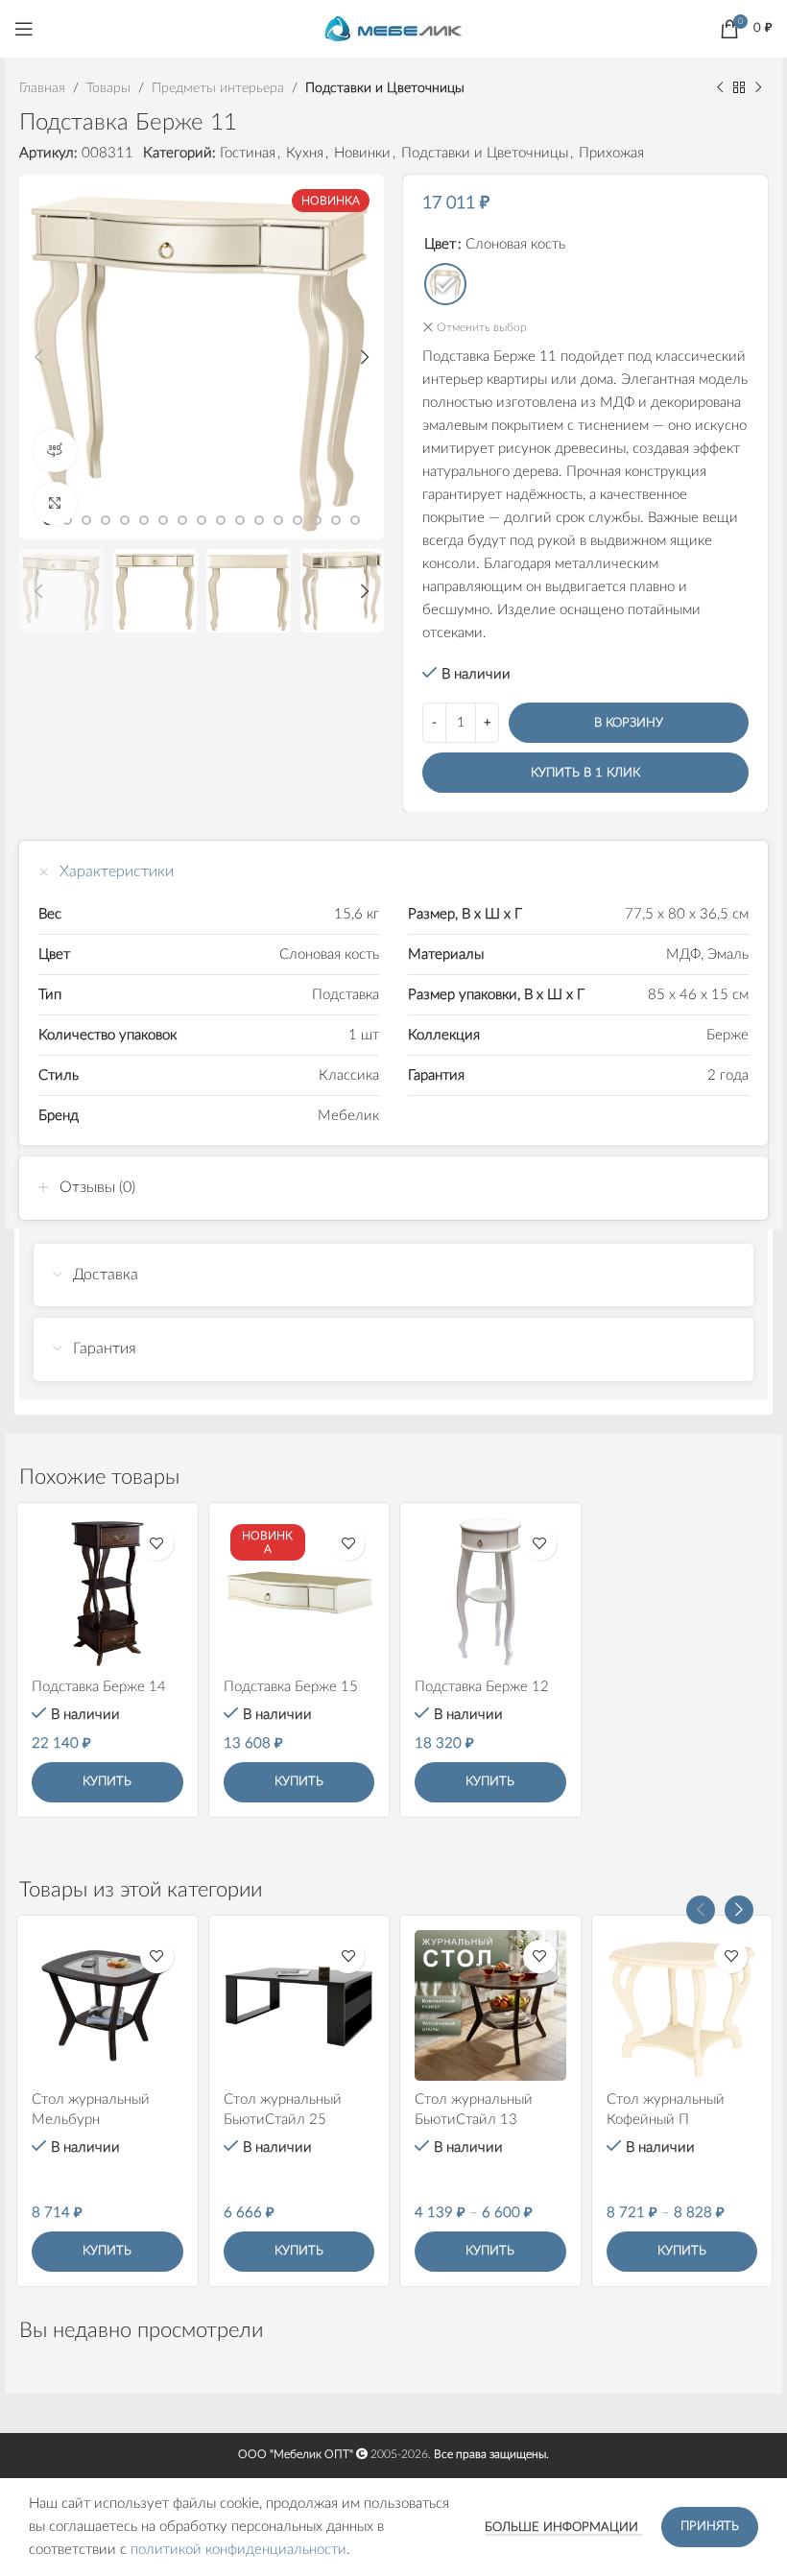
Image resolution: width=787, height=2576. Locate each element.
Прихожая (611, 153)
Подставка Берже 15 (291, 1687)
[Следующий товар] (758, 88)
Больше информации (563, 2528)
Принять (710, 2527)
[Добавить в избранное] (157, 1544)
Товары (108, 88)
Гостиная (248, 153)
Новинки (362, 153)
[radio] (445, 284)
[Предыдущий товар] (720, 88)
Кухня (305, 153)
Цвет (440, 244)
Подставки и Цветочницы (385, 88)
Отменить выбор (482, 327)
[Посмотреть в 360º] (55, 451)
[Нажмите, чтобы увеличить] (55, 503)
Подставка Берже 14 (99, 1687)
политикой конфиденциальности (238, 2550)
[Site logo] (393, 28)
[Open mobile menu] (24, 29)
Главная (42, 88)
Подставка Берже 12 (482, 1687)
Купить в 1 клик (585, 773)
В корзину (629, 723)
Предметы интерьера (218, 88)
